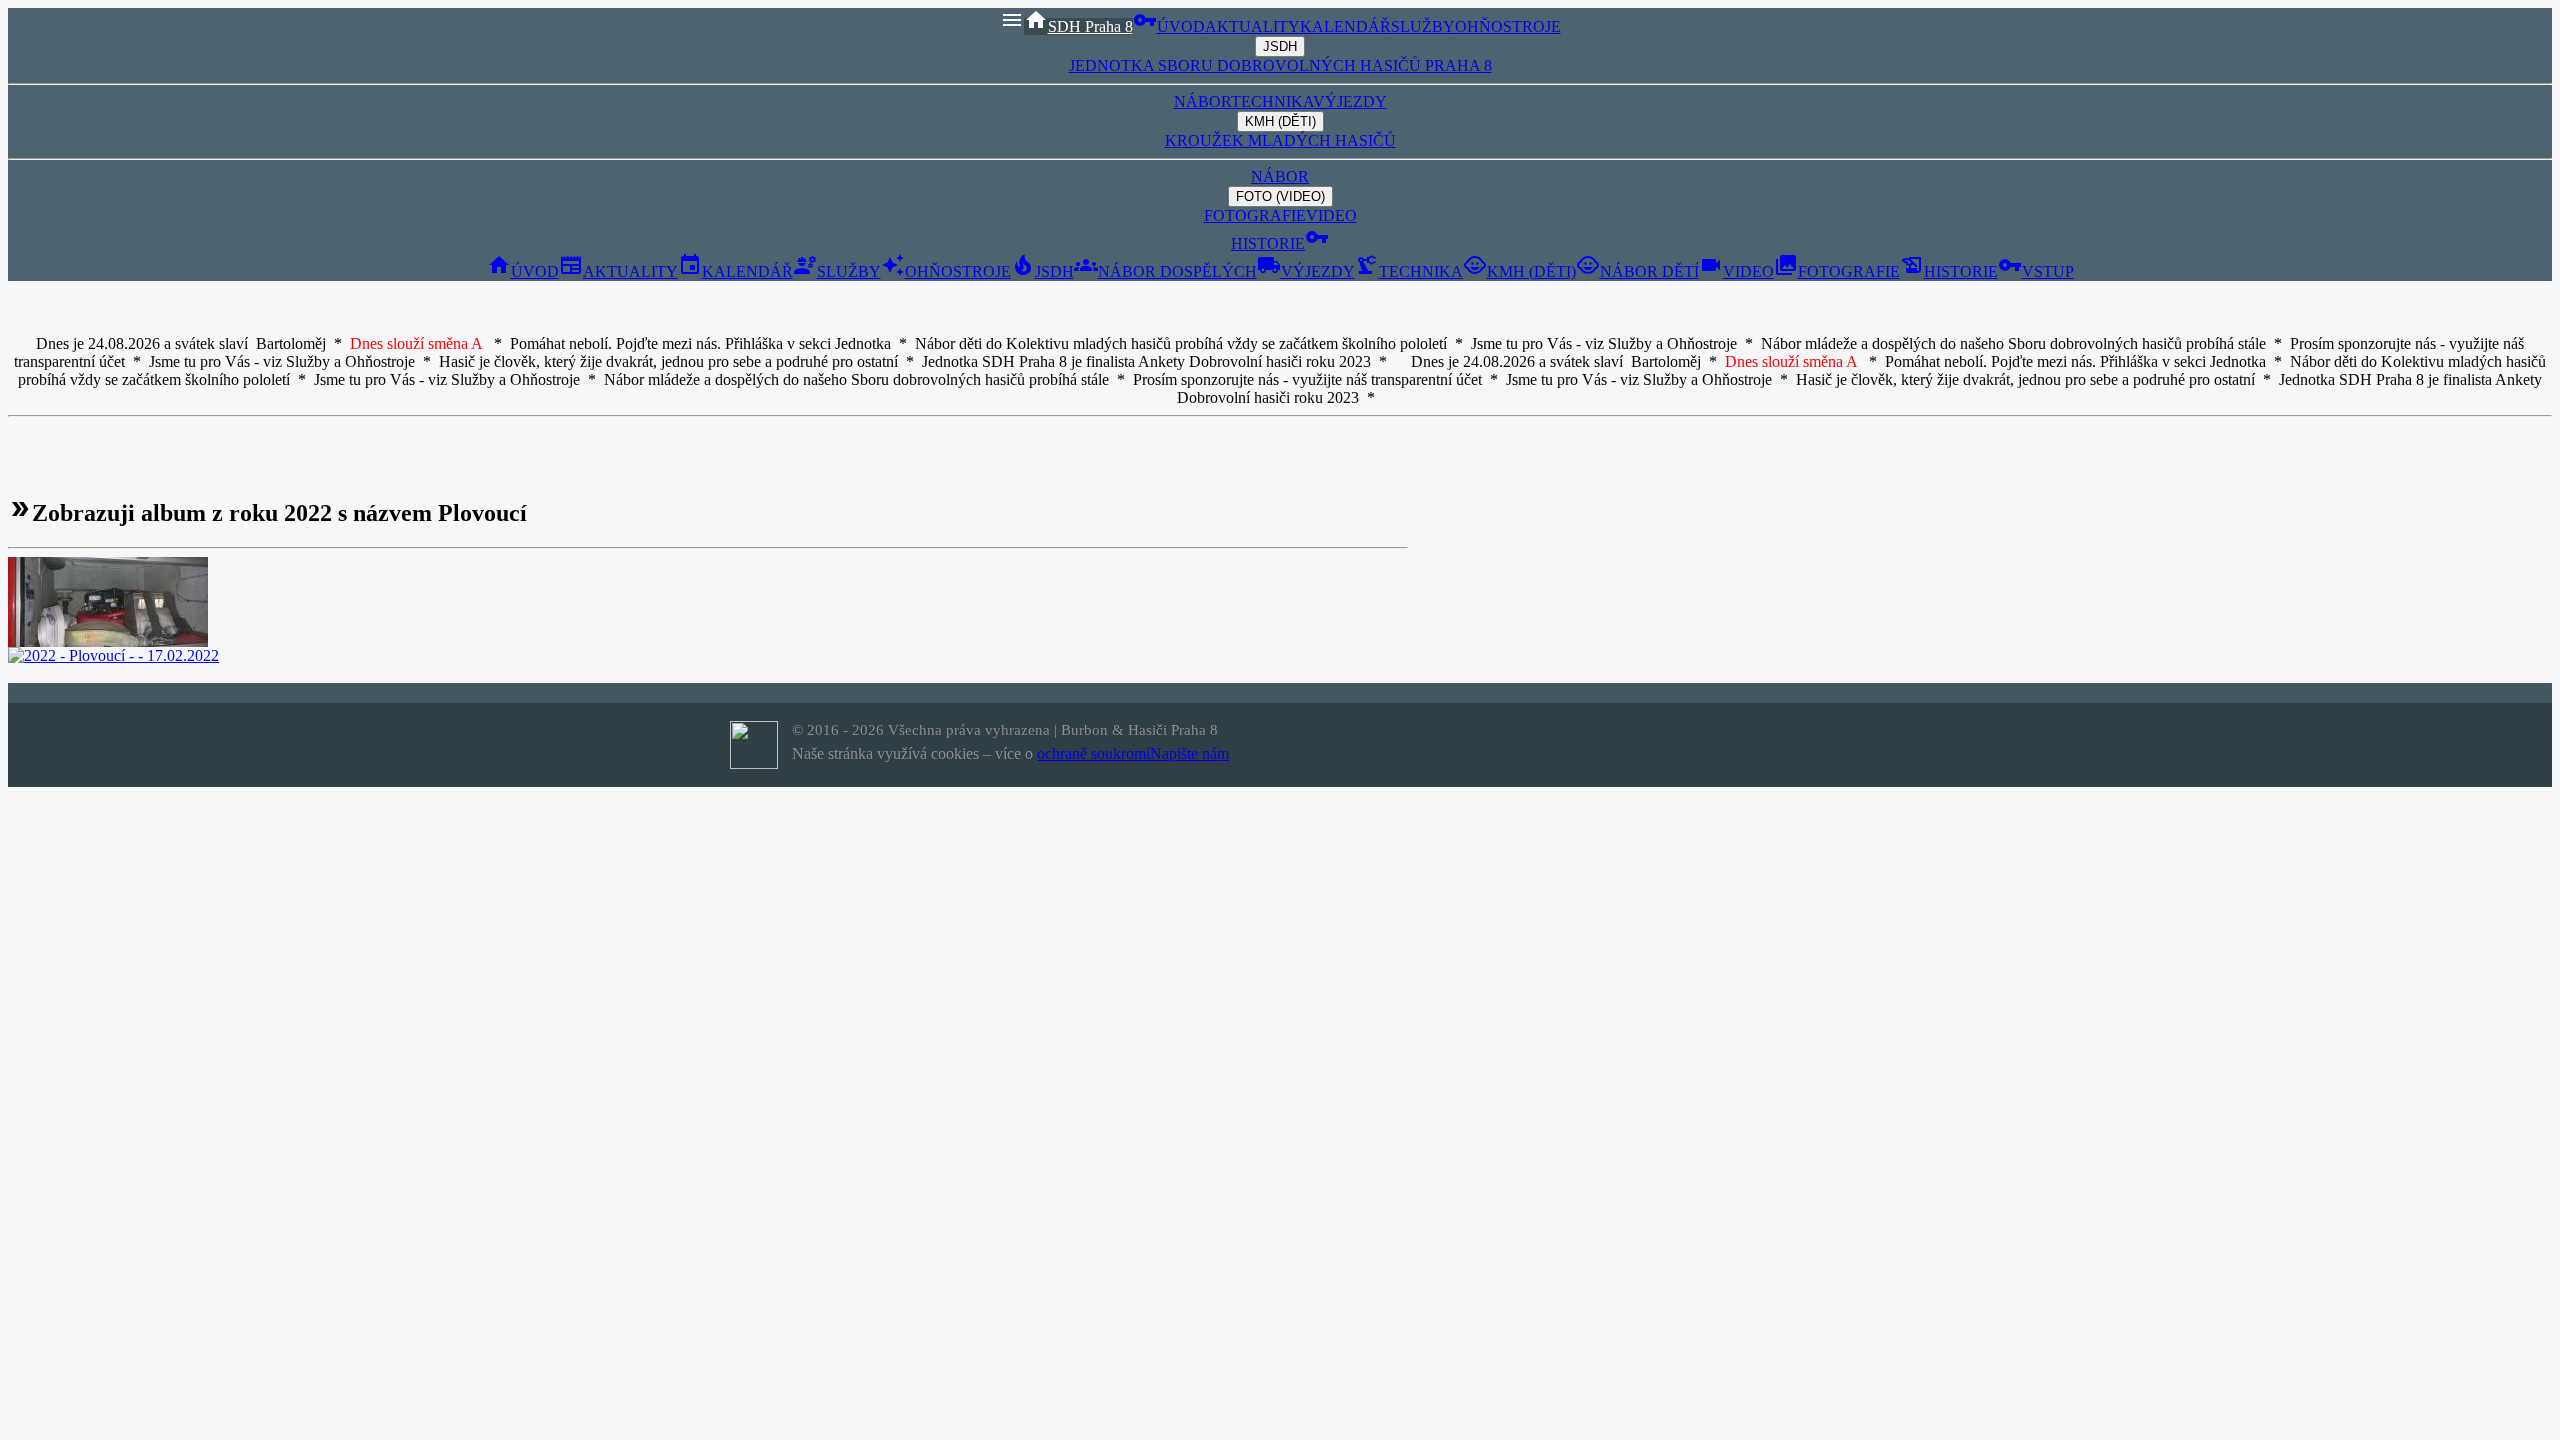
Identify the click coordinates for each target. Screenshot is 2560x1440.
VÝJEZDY (1350, 101)
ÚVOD (1181, 26)
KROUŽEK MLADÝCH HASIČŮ (1280, 140)
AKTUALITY (1252, 26)
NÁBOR (1202, 101)
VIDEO (1331, 215)
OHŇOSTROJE (1508, 26)
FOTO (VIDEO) (1280, 196)
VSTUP (2036, 271)
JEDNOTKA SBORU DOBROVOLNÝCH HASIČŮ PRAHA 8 (1280, 65)
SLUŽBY (1423, 26)
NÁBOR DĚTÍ (1637, 271)
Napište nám (1189, 753)
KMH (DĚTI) (1280, 121)
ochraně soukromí (1093, 753)
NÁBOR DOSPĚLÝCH (1165, 271)
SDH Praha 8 (1078, 26)
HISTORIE (1268, 243)
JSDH (1280, 46)
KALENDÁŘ (1345, 26)
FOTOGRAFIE (1255, 215)
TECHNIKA (1272, 101)
